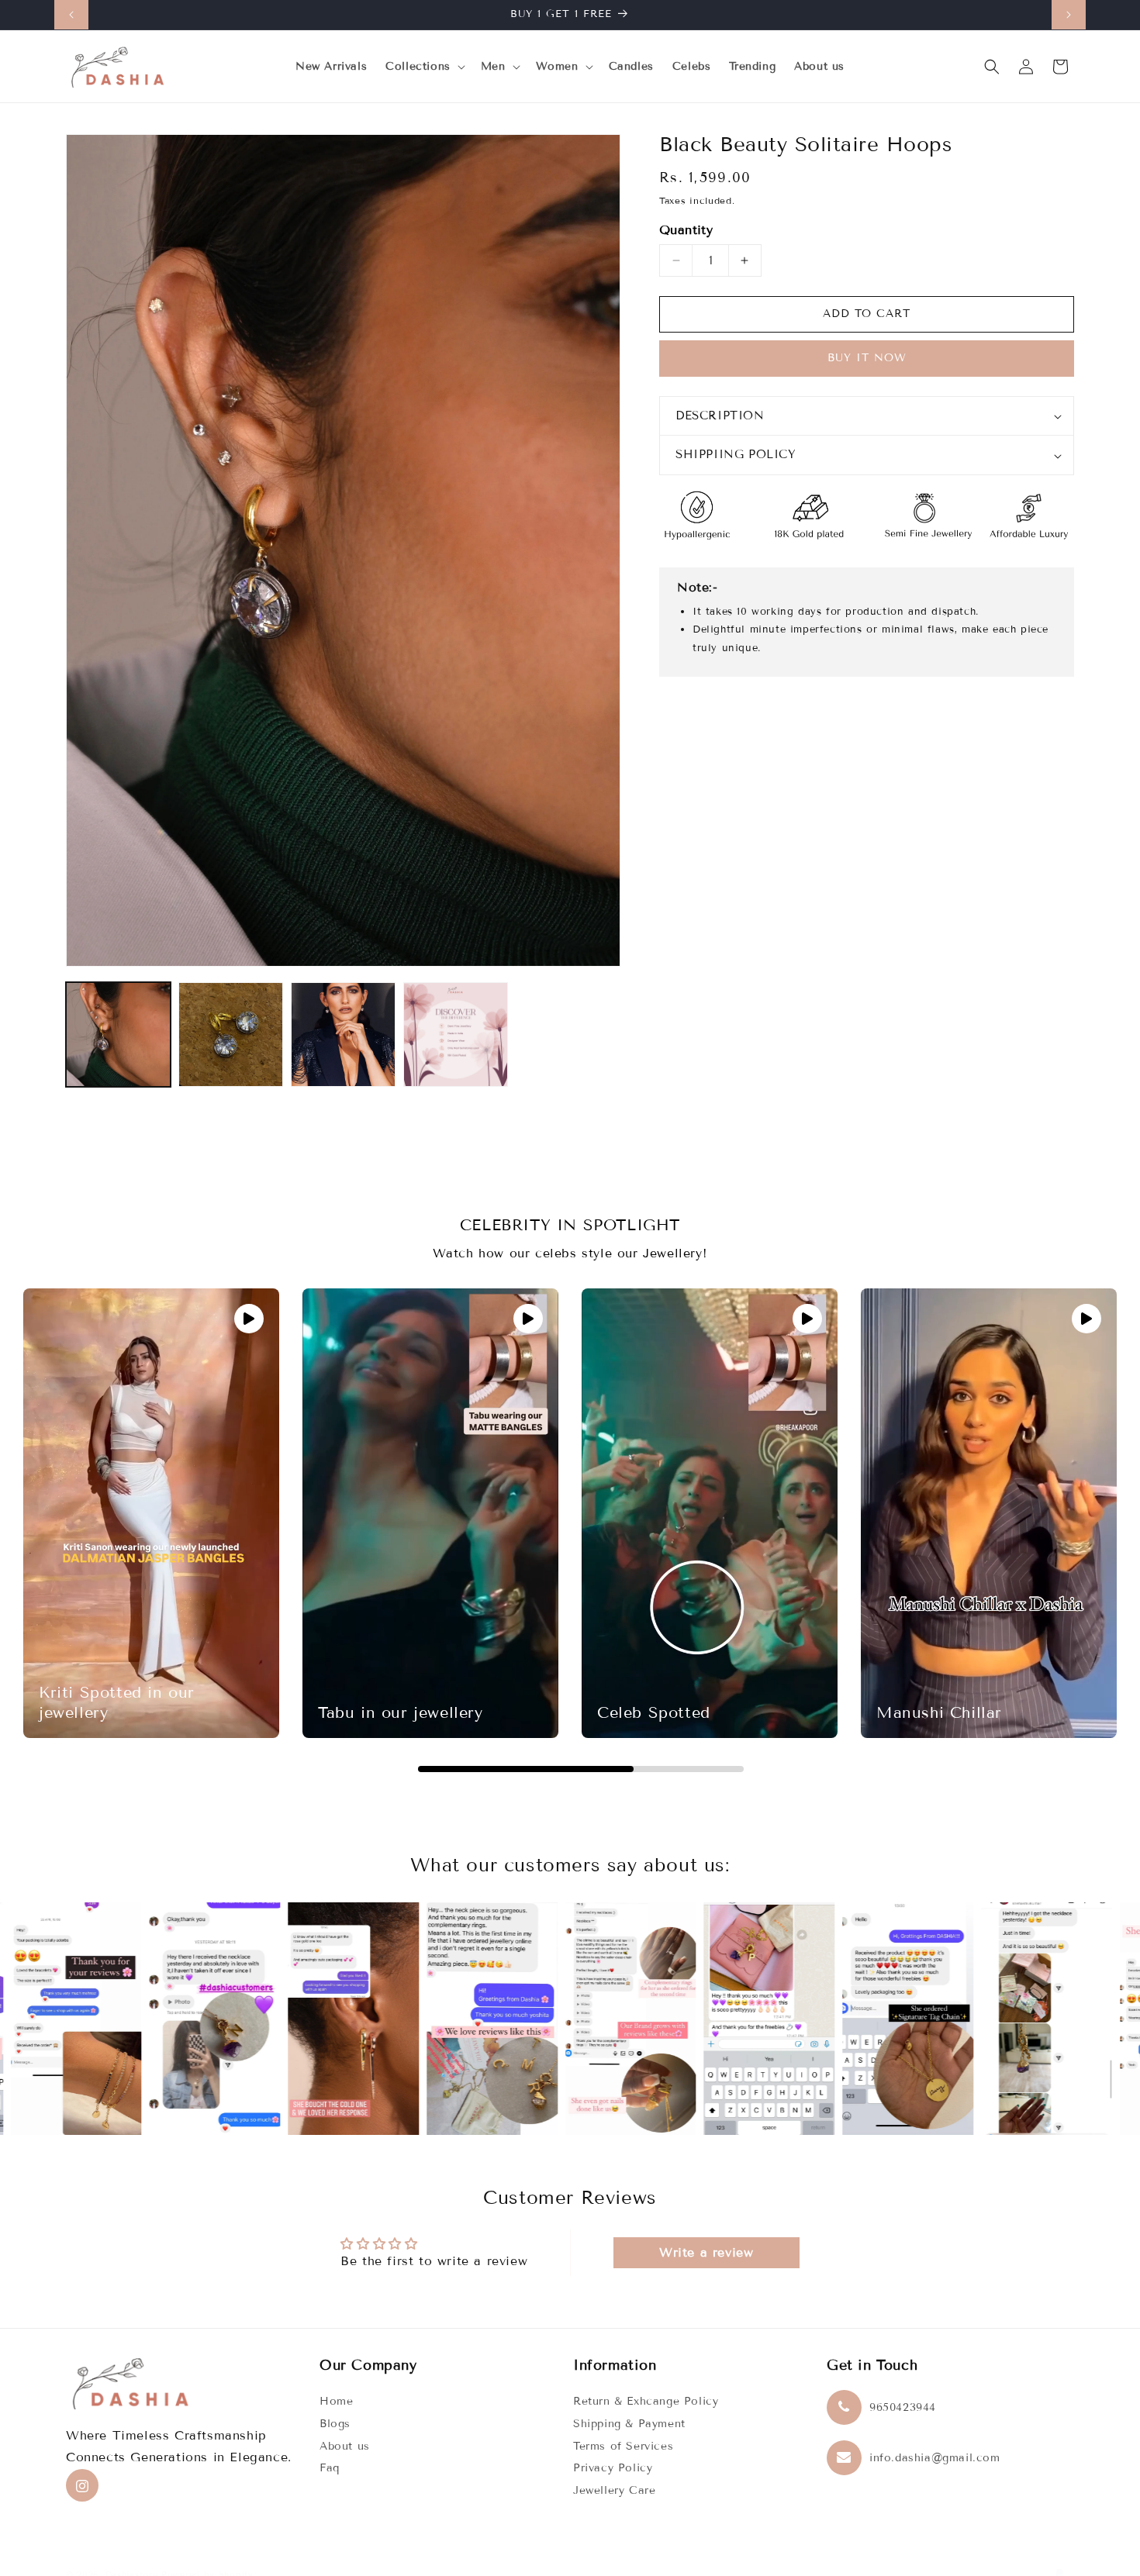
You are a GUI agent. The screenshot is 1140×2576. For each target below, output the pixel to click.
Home (336, 2402)
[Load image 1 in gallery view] (118, 1035)
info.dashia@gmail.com (935, 2459)
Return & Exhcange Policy (646, 2402)
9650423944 (903, 2408)
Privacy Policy (613, 2469)
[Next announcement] (1069, 15)
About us (345, 2446)
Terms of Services (623, 2446)
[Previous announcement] (71, 15)
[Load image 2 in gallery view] (231, 1035)
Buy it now (867, 359)
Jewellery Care (614, 2491)
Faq (330, 2469)
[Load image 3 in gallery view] (343, 1035)
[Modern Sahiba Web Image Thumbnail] (456, 1035)
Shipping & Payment (629, 2424)
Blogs (335, 2424)
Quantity (686, 230)
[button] (424, 67)
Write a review (706, 2252)
